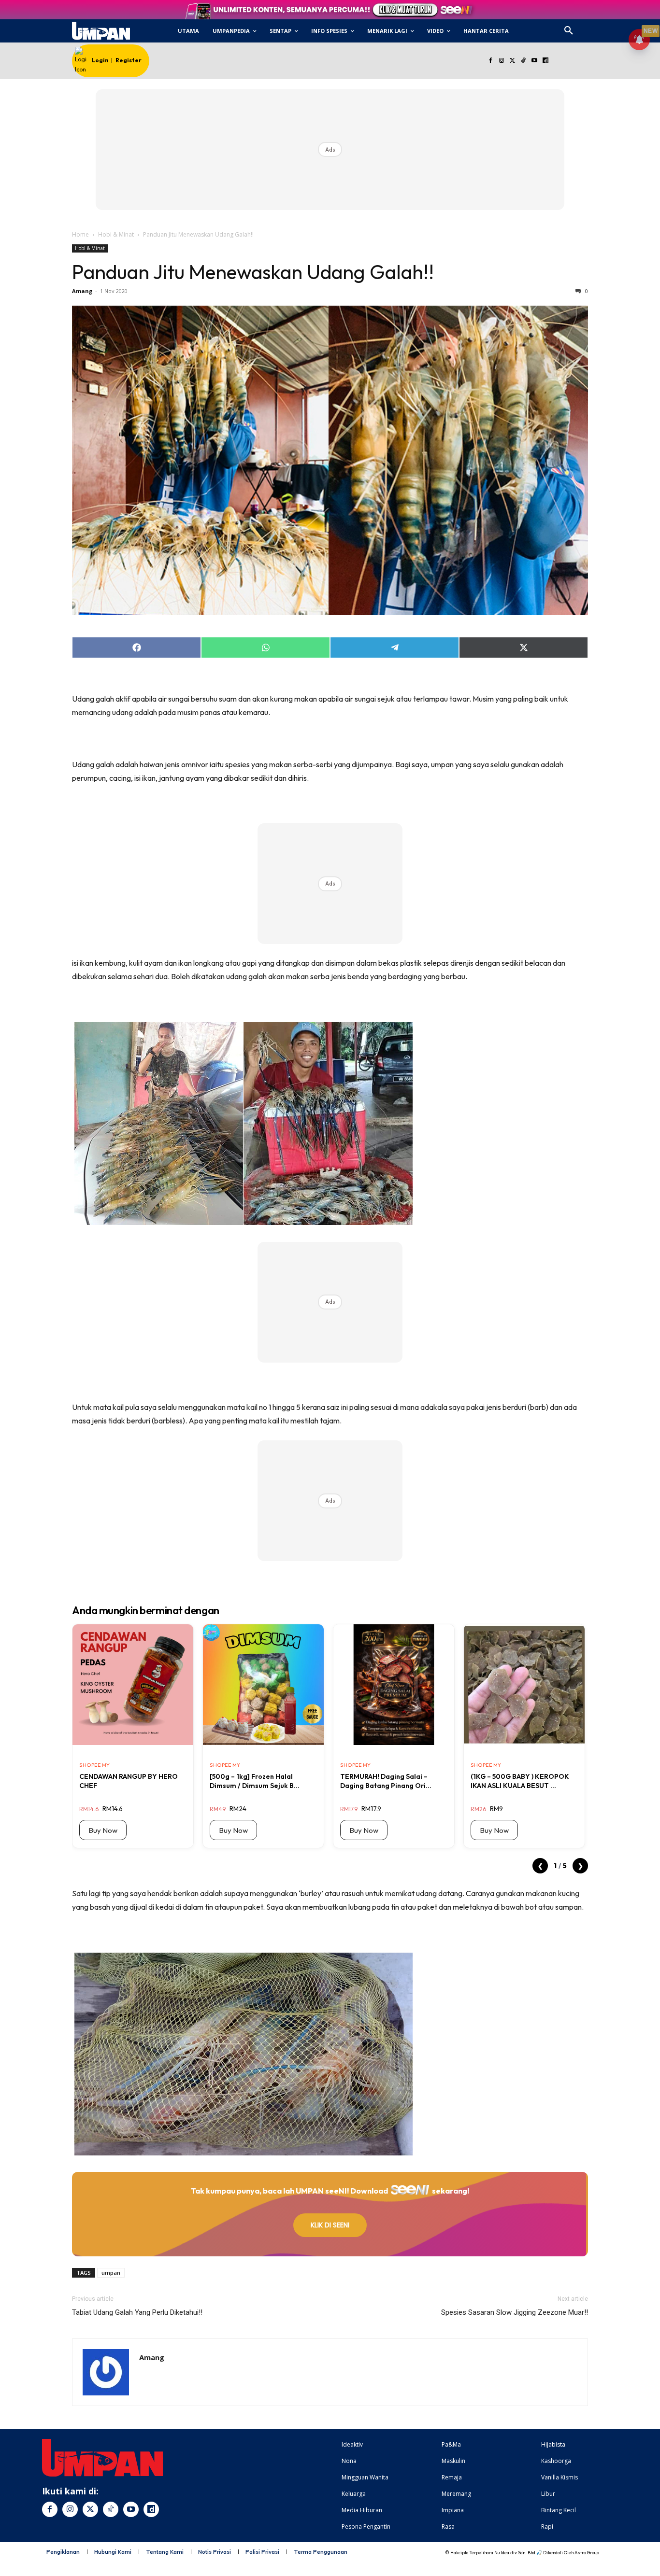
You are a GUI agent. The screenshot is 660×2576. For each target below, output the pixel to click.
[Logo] (101, 31)
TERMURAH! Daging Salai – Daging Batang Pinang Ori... (386, 1781)
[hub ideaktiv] (592, 27)
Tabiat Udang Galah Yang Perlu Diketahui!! (137, 2312)
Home (80, 234)
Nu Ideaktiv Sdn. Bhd (515, 2553)
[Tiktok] (524, 61)
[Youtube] (535, 61)
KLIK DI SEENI (330, 2225)
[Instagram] (501, 61)
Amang (82, 291)
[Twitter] (512, 61)
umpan (111, 2273)
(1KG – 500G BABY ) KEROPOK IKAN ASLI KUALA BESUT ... (520, 1781)
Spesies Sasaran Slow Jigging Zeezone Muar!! (515, 2312)
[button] (569, 31)
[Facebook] (490, 61)
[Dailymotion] (545, 61)
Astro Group (587, 2553)
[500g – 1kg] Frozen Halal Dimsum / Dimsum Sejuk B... (255, 1781)
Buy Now (103, 1830)
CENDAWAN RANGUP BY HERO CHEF (129, 1781)
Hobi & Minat (116, 234)
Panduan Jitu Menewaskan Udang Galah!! (253, 272)
